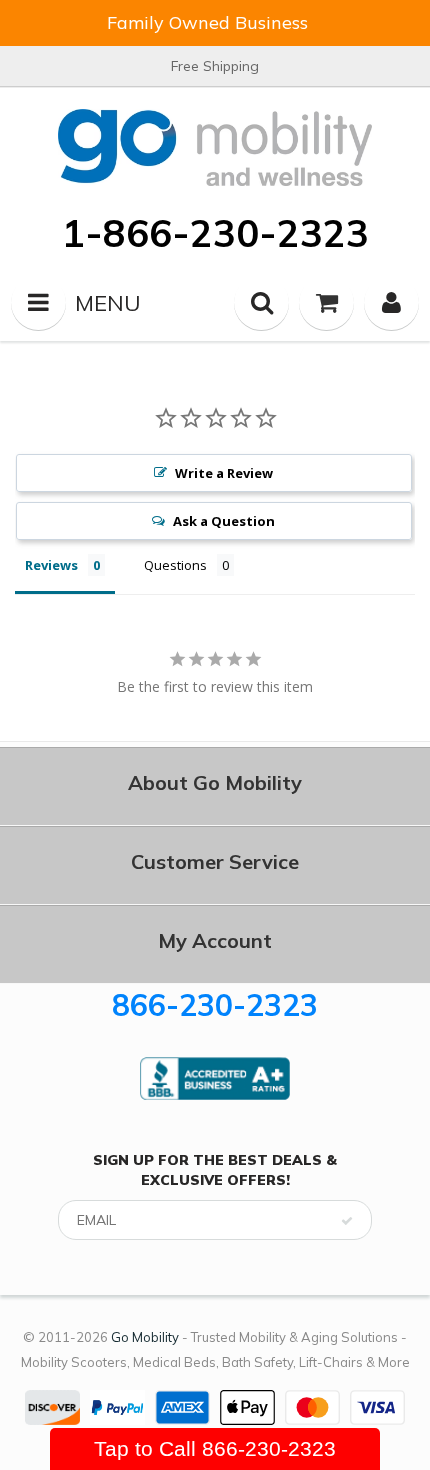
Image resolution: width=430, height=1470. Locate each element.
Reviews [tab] (51, 565)
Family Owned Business (207, 22)
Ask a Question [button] (224, 521)
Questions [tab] (175, 565)
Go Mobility (145, 1337)
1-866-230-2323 (215, 233)
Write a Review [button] (224, 473)
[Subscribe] (347, 1221)
